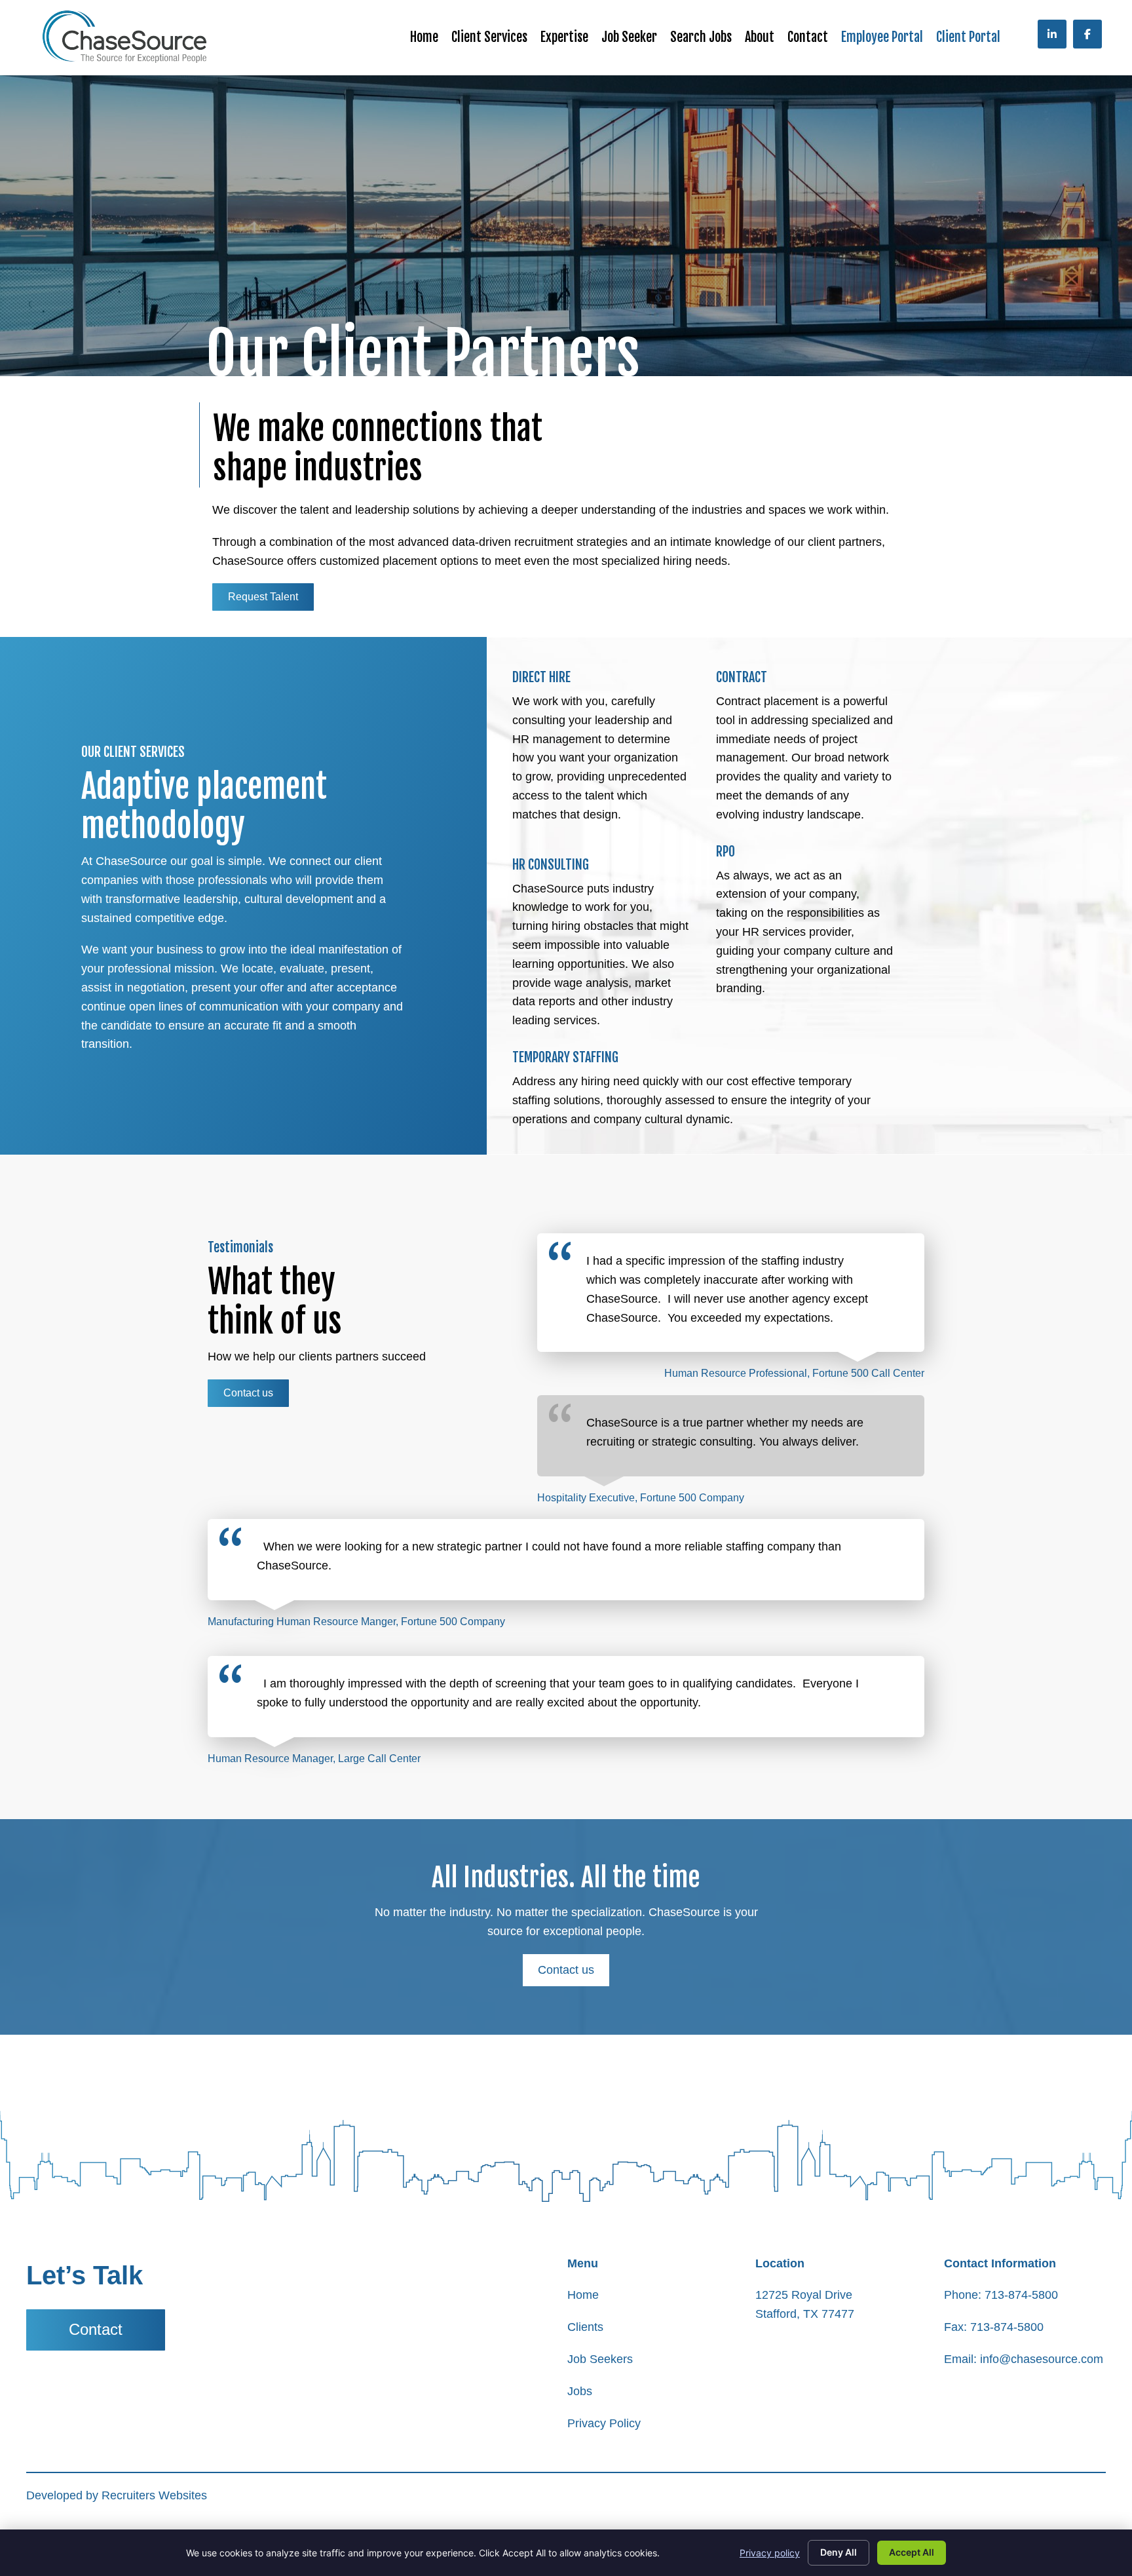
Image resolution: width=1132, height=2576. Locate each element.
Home (583, 2295)
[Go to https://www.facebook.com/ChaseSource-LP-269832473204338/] (1087, 34)
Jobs (580, 2391)
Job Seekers (600, 2359)
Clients (585, 2327)
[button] (263, 597)
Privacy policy (770, 2553)
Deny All (839, 2552)
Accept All (912, 2552)
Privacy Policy (604, 2423)
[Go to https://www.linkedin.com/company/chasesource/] (1052, 34)
